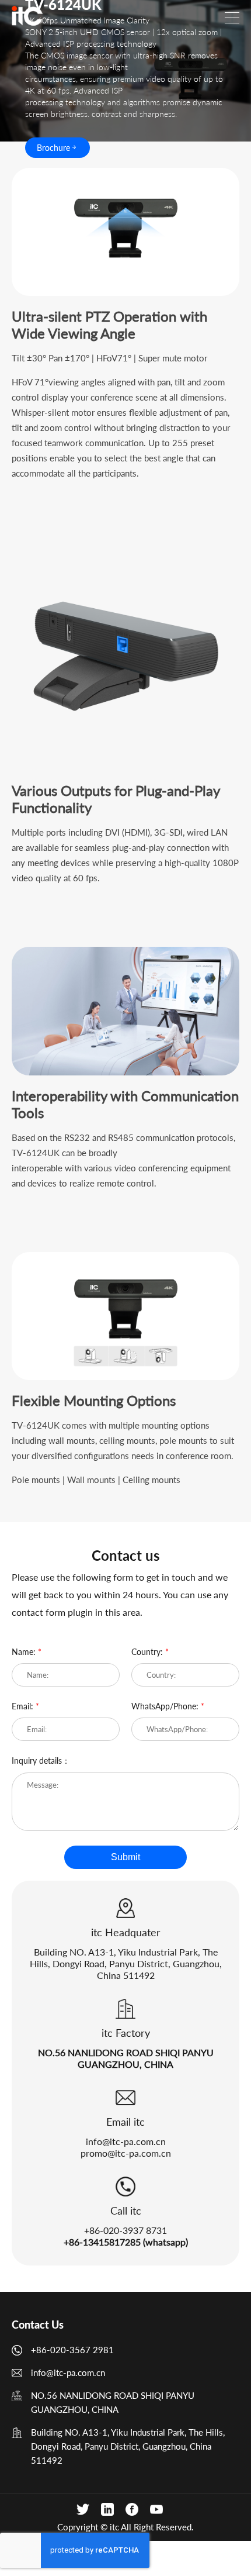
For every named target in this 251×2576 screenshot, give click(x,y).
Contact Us (38, 2325)
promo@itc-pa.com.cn (126, 2153)
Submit (125, 1857)
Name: (27, 1652)
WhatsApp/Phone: (168, 1706)
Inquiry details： (41, 1761)
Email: (25, 1706)
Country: (150, 1652)
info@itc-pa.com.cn (126, 2141)
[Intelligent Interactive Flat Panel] (27, 16)
